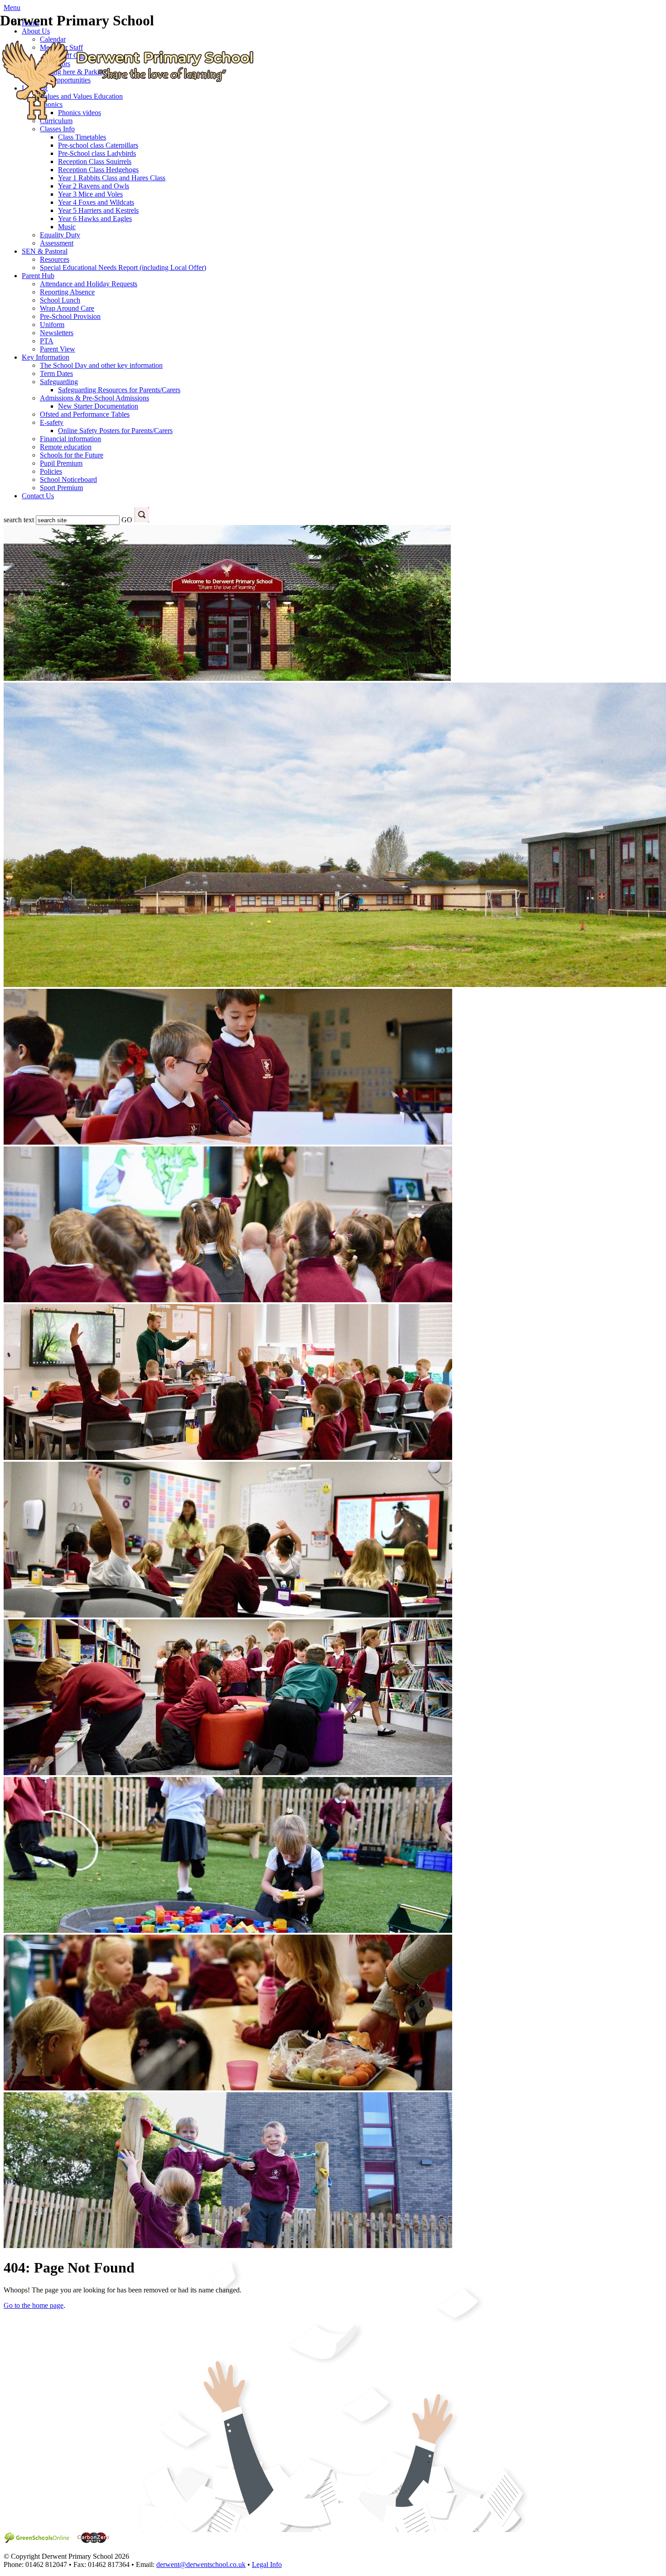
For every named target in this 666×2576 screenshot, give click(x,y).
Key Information (46, 357)
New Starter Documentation (98, 406)
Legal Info (267, 2564)
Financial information (70, 439)
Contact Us (38, 496)
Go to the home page (34, 2305)
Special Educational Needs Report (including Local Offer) (123, 267)
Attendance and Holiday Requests (89, 284)
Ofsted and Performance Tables (85, 414)
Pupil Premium (61, 463)
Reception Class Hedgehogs (98, 170)
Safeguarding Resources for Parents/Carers (119, 390)
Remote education (66, 447)
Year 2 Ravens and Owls (94, 186)
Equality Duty (60, 235)
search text (19, 520)
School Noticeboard (68, 479)
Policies (51, 471)
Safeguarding (59, 382)
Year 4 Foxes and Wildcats (96, 202)
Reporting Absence (67, 292)
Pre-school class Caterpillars (98, 145)
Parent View (58, 349)
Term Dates (56, 373)
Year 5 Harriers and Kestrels (98, 210)
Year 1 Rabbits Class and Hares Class (112, 178)
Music (67, 227)
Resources (55, 259)
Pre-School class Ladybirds (97, 153)
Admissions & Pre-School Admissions (94, 398)
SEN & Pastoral (45, 251)
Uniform (52, 325)
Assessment (57, 243)
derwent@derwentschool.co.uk (201, 2564)
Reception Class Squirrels (95, 161)
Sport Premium (61, 488)
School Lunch (60, 300)
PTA (47, 341)
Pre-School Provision (70, 316)
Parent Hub (38, 276)
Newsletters (57, 333)
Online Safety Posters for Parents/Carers (115, 431)
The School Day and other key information (101, 365)
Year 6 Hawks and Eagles (95, 219)
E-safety (52, 422)
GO (127, 520)
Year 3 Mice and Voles (90, 194)
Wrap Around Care (67, 308)
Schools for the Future (72, 455)
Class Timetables (82, 137)
